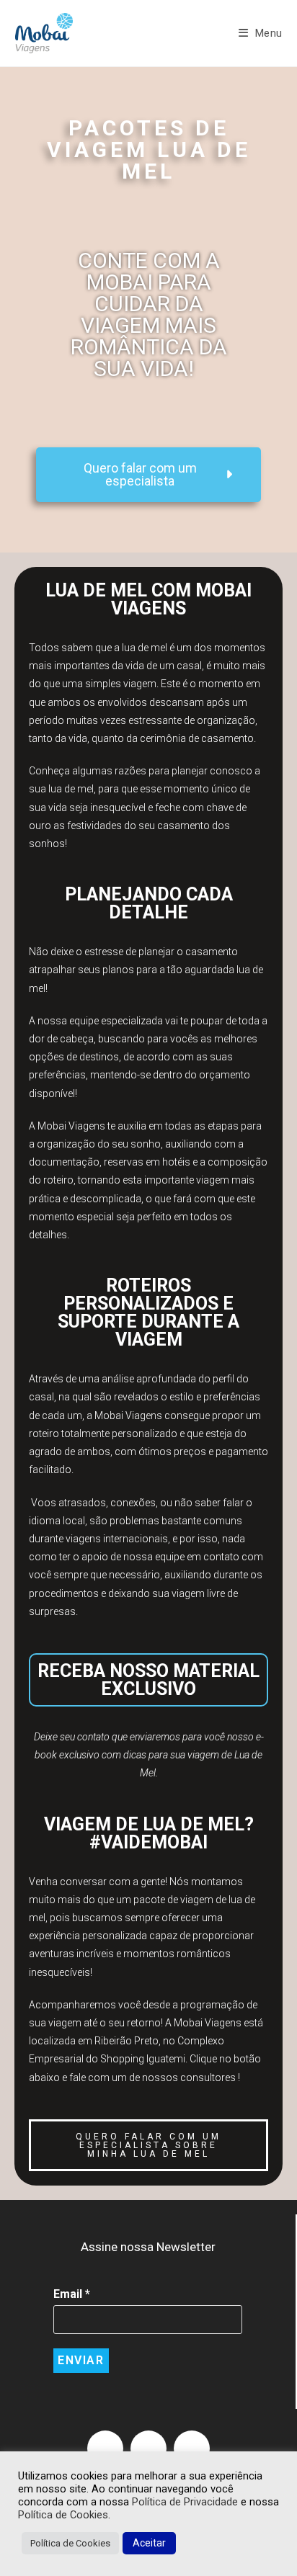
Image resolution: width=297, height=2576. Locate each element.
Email (72, 2294)
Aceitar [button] (149, 2543)
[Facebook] (105, 2448)
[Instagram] (148, 2448)
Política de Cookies (63, 2515)
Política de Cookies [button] (70, 2543)
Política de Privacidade (186, 2502)
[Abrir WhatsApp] (261, 2540)
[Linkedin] (192, 2448)
